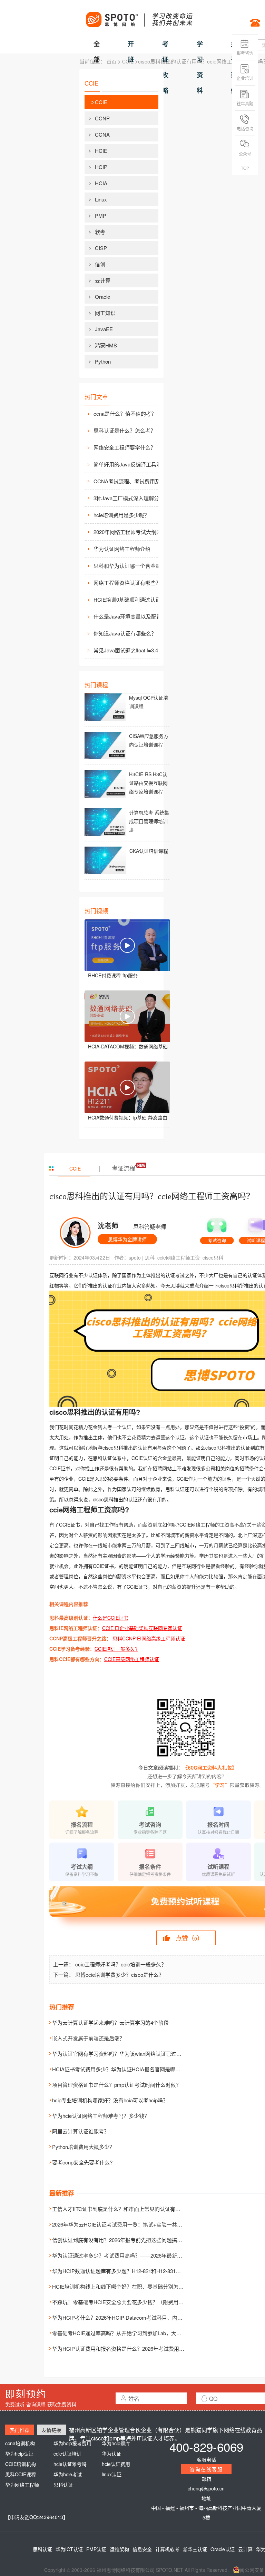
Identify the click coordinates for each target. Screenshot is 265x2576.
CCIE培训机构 (21, 2464)
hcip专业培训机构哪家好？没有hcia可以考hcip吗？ (110, 2100)
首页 (111, 61)
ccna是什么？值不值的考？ (125, 413)
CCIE (128, 61)
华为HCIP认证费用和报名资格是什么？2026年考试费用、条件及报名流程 (136, 2348)
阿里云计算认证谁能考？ (81, 2131)
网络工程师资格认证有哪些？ (127, 583)
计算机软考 (167, 2549)
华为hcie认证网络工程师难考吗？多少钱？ (101, 2116)
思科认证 (63, 2485)
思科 (150, 1257)
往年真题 (245, 103)
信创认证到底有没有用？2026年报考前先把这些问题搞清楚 (120, 2240)
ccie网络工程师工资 (179, 1257)
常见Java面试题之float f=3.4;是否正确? (131, 650)
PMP (101, 215)
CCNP (102, 118)
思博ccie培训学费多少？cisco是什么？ (120, 1975)
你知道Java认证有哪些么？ (125, 633)
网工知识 (105, 313)
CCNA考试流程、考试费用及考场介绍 (131, 481)
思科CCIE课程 (21, 2474)
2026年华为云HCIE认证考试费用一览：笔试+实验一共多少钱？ (125, 2224)
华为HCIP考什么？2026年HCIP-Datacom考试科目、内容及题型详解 (130, 2317)
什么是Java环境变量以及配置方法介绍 (131, 616)
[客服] (217, 1228)
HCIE (101, 151)
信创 (100, 264)
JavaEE (104, 329)
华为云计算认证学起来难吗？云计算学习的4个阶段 (110, 2022)
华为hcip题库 (116, 2443)
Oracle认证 (223, 2549)
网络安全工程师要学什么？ (125, 447)
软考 (100, 232)
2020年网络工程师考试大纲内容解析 (131, 532)
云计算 (103, 280)
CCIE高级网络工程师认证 (132, 1659)
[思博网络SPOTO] (139, 16)
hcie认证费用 (116, 2464)
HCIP (101, 167)
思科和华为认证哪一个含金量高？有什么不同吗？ (131, 566)
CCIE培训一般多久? (116, 1649)
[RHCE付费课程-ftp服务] (127, 945)
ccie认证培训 (67, 2454)
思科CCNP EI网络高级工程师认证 (149, 1638)
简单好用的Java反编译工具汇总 (130, 464)
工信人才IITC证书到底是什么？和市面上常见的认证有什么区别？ (127, 2209)
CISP (101, 248)
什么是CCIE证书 (111, 1618)
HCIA (101, 183)
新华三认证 (195, 2549)
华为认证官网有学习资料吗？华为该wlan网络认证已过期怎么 (122, 2054)
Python (103, 361)
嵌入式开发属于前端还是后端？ (88, 2038)
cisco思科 (213, 1257)
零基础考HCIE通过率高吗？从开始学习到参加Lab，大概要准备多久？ (132, 2333)
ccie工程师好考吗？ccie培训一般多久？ (121, 1964)
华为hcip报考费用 (72, 2443)
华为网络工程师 (22, 2485)
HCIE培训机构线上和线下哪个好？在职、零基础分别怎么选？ (123, 2286)
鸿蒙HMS (106, 345)
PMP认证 (96, 2549)
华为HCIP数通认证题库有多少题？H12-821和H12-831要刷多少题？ (129, 2271)
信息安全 (142, 2549)
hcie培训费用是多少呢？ (121, 515)
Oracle (102, 297)
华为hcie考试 (68, 2474)
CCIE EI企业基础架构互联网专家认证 (142, 1628)
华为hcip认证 (19, 2454)
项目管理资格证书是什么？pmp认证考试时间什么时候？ (117, 2085)
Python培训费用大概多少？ (83, 2147)
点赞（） (189, 1938)
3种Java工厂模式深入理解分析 (129, 498)
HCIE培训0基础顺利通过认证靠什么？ (131, 599)
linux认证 (112, 2474)
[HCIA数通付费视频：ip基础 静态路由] (127, 1087)
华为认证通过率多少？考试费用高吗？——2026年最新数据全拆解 (127, 2255)
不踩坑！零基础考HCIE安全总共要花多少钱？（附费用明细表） (126, 2302)
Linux (101, 199)
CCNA (102, 134)
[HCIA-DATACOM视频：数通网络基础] (127, 1016)
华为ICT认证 (69, 2549)
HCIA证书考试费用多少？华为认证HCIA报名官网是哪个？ (119, 2069)
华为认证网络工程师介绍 (122, 549)
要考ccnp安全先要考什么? (82, 2162)
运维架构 (119, 2549)
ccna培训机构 (20, 2443)
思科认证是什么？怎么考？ (125, 430)
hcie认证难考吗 (70, 2464)
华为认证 (111, 2454)
